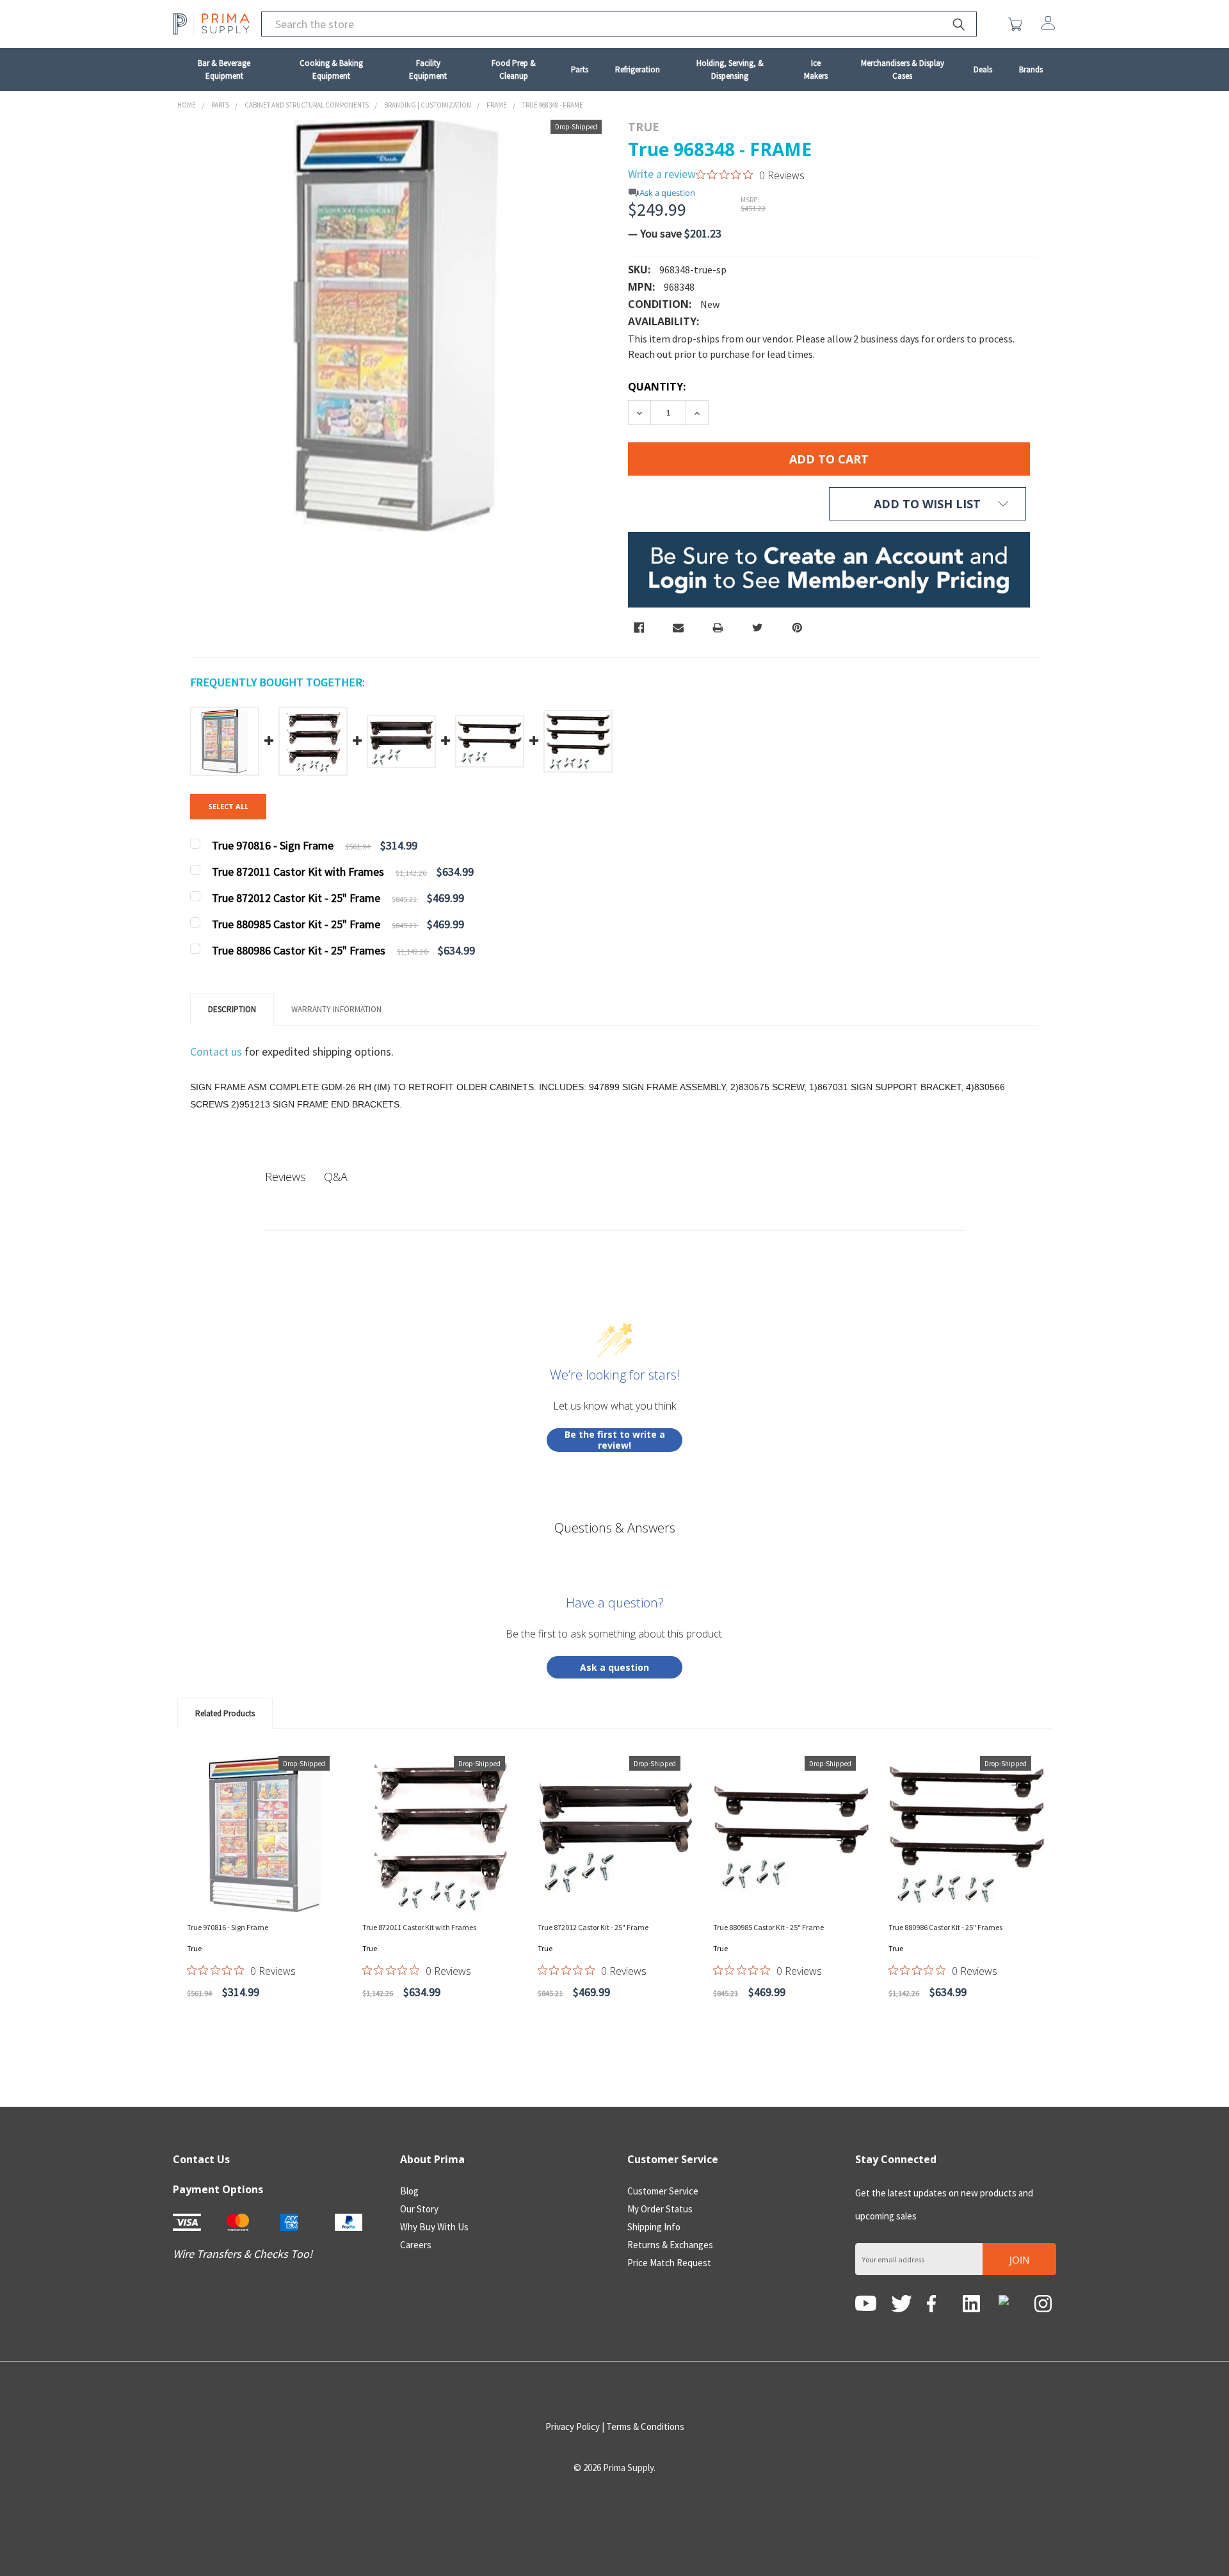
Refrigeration (638, 69)
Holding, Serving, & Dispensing (730, 69)
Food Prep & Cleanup (514, 69)
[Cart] (1018, 24)
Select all (228, 806)
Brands (1031, 69)
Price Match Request (669, 2263)
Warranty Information (336, 1009)
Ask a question (667, 193)
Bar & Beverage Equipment (224, 69)
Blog (409, 2191)
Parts (580, 69)
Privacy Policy (573, 2427)
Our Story (419, 2209)
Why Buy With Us (434, 2227)
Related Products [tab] (225, 1713)
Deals (983, 69)
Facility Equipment (428, 69)
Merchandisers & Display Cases (903, 69)
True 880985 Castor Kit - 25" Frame (768, 1927)
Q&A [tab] (336, 1177)
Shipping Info (654, 2227)
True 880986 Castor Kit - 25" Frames (945, 1927)
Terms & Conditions (645, 2427)
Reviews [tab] (285, 1177)
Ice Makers (816, 69)
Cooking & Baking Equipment (331, 69)
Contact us (217, 1051)
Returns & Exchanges (670, 2245)
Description (232, 1009)
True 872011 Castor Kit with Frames (419, 1927)
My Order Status (660, 2209)
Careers (416, 2245)
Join (1019, 2260)
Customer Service (663, 2191)
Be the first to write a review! (615, 1440)
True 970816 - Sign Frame (228, 1927)
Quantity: (657, 387)
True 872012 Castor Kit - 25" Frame (593, 1927)
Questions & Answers (615, 1528)
